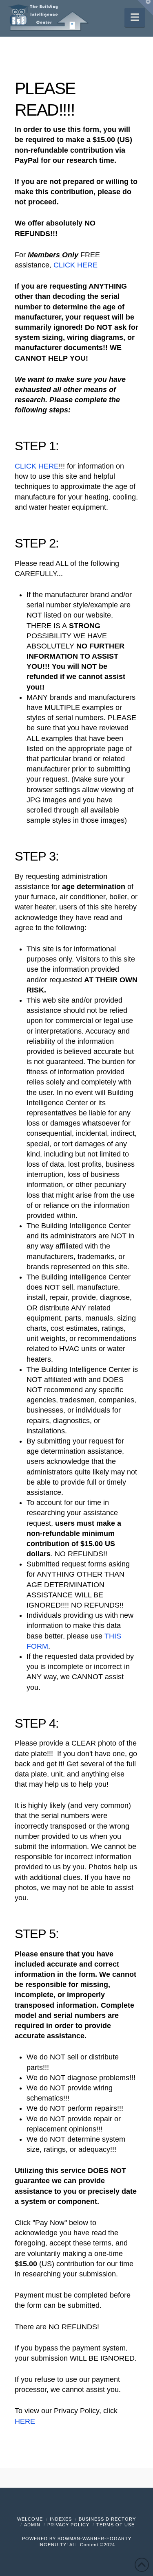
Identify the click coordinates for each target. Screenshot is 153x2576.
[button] (135, 17)
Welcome (30, 2519)
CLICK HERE (75, 265)
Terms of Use (115, 2525)
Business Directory (107, 2519)
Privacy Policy (68, 2525)
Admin (32, 2525)
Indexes (61, 2519)
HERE (25, 2421)
